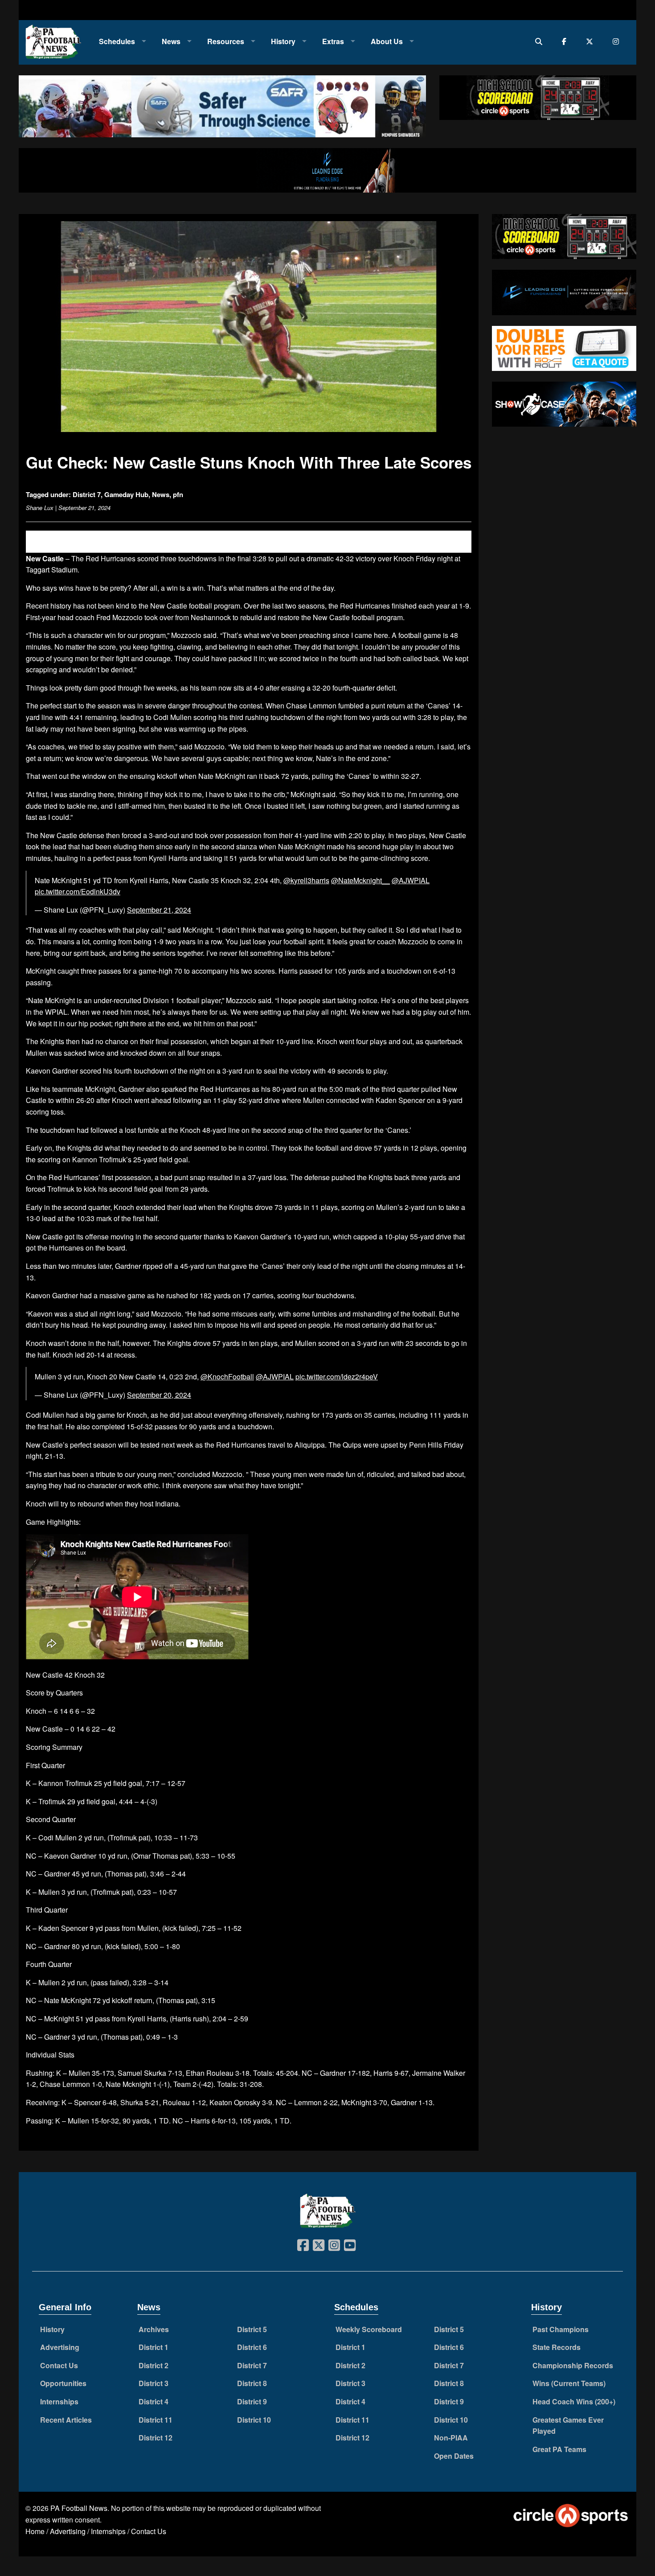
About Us (387, 41)
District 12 (156, 2438)
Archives (154, 2329)
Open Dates (454, 2456)
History (283, 41)
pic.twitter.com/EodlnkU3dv (78, 891)
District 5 (252, 2329)
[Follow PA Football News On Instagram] (618, 41)
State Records (557, 2347)
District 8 (252, 2383)
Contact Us (59, 2365)
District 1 (154, 2347)
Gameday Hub (126, 494)
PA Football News (79, 2508)
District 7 (87, 494)
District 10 (254, 2420)
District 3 (154, 2383)
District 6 (252, 2347)
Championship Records (573, 2365)
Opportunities (63, 2383)
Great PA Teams (559, 2449)
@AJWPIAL (411, 880)
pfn (178, 494)
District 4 (154, 2401)
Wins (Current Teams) (569, 2383)
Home (35, 2531)
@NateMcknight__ (360, 880)
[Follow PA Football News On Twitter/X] (592, 41)
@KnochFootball (227, 1376)
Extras (333, 41)
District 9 (252, 2401)
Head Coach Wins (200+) (574, 2401)
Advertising (60, 2347)
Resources (226, 41)
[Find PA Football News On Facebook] (566, 41)
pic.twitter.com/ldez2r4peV (337, 1376)
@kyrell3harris (306, 880)
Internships (59, 2401)
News (171, 41)
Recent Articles (66, 2420)
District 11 (156, 2420)
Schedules (117, 41)
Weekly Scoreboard (369, 2329)
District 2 (154, 2365)
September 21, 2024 (159, 910)
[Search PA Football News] (541, 41)
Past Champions (561, 2329)
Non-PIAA (451, 2438)
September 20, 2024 (159, 1395)
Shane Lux (40, 508)
